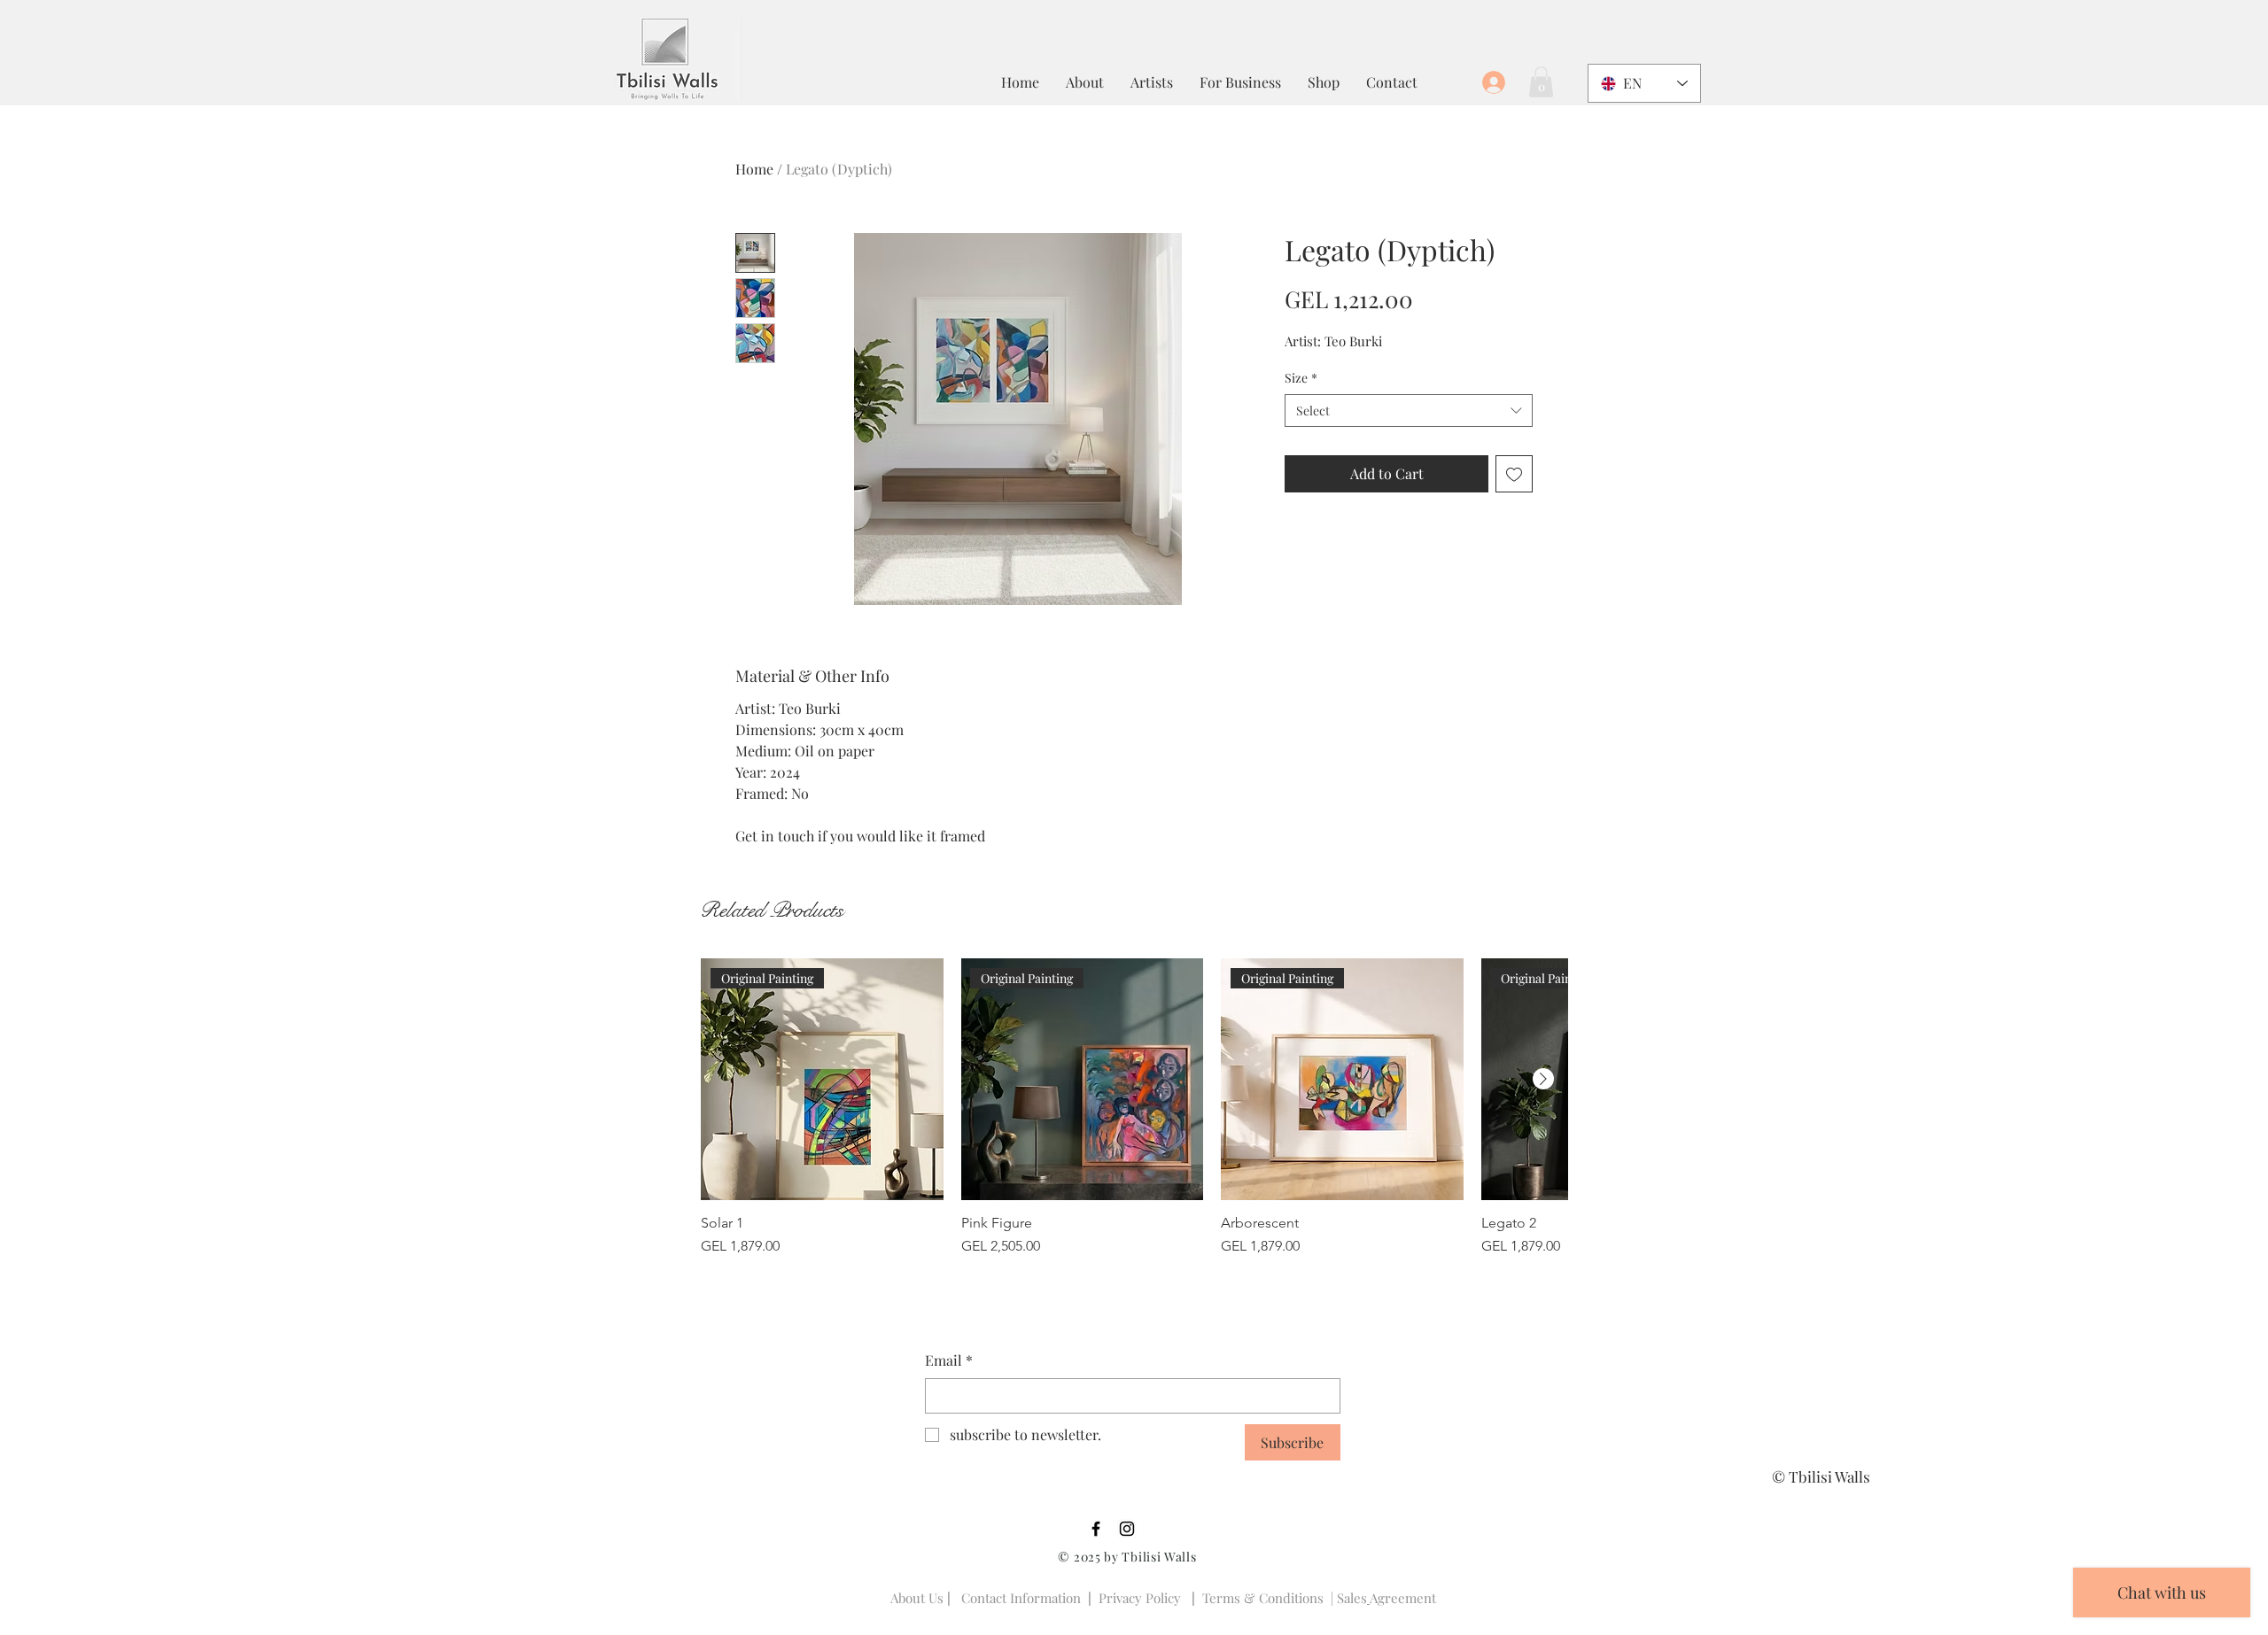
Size (1301, 378)
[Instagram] (1127, 1529)
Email (949, 1360)
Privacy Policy (1140, 1598)
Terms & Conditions (1263, 1598)
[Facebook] (1096, 1529)
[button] (1541, 82)
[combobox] (1409, 411)
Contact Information (1021, 1598)
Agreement (1403, 1598)
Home (754, 169)
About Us (917, 1598)
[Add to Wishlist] (1514, 474)
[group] (1134, 1108)
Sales (1352, 1598)
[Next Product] (1543, 1079)
